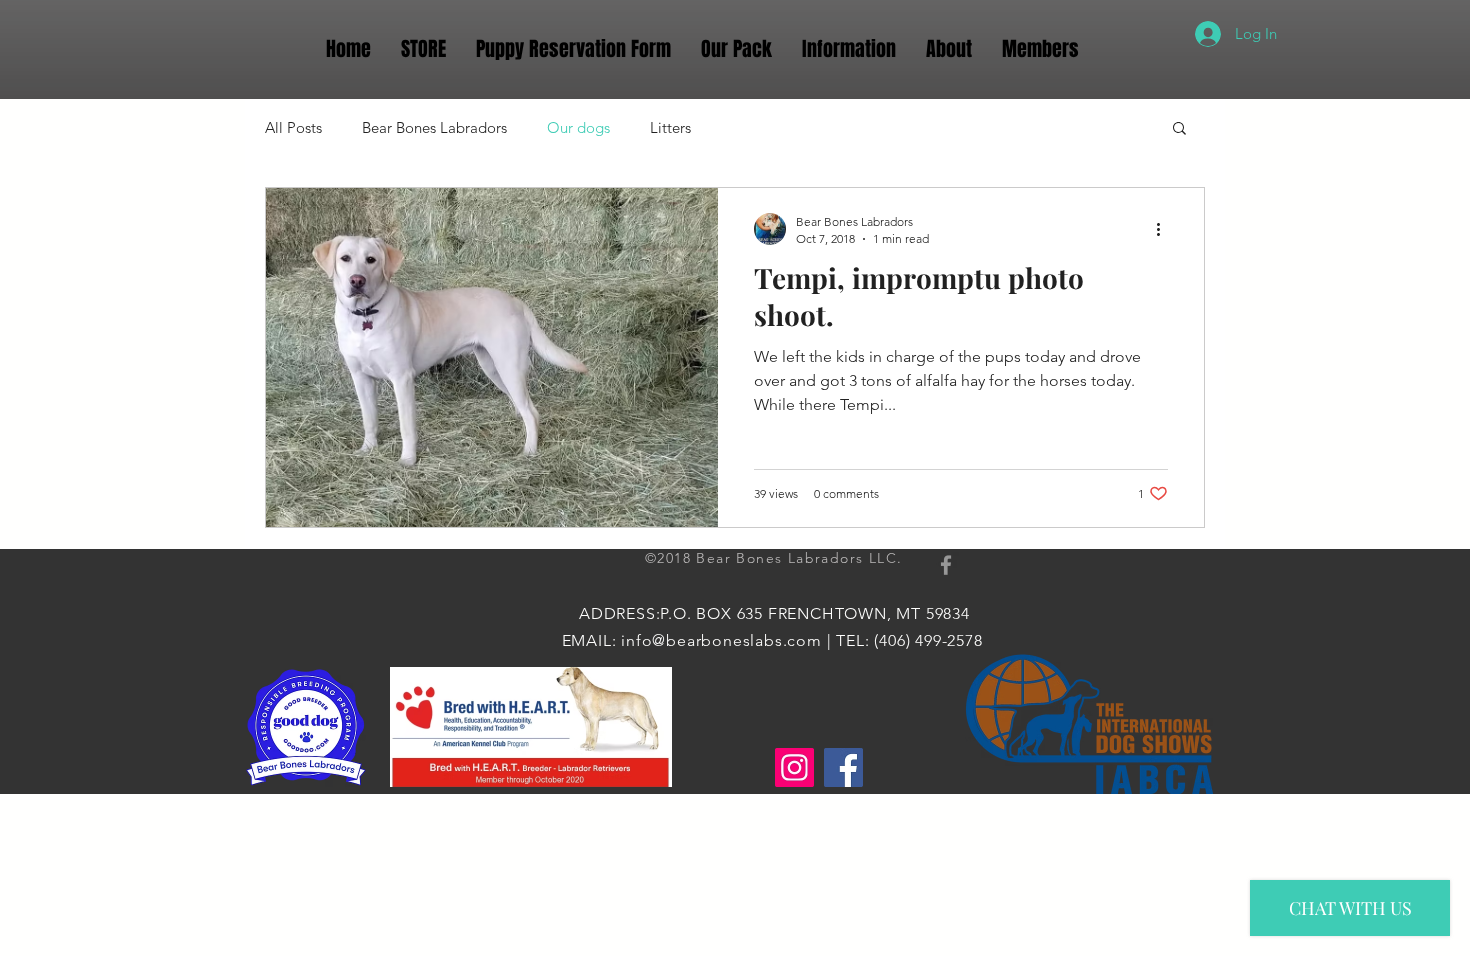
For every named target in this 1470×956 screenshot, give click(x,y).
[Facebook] (843, 767)
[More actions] (1165, 229)
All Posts (293, 127)
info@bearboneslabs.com (721, 640)
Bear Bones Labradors (434, 127)
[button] (1179, 129)
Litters (670, 127)
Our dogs (578, 127)
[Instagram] (794, 767)
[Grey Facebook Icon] (946, 565)
